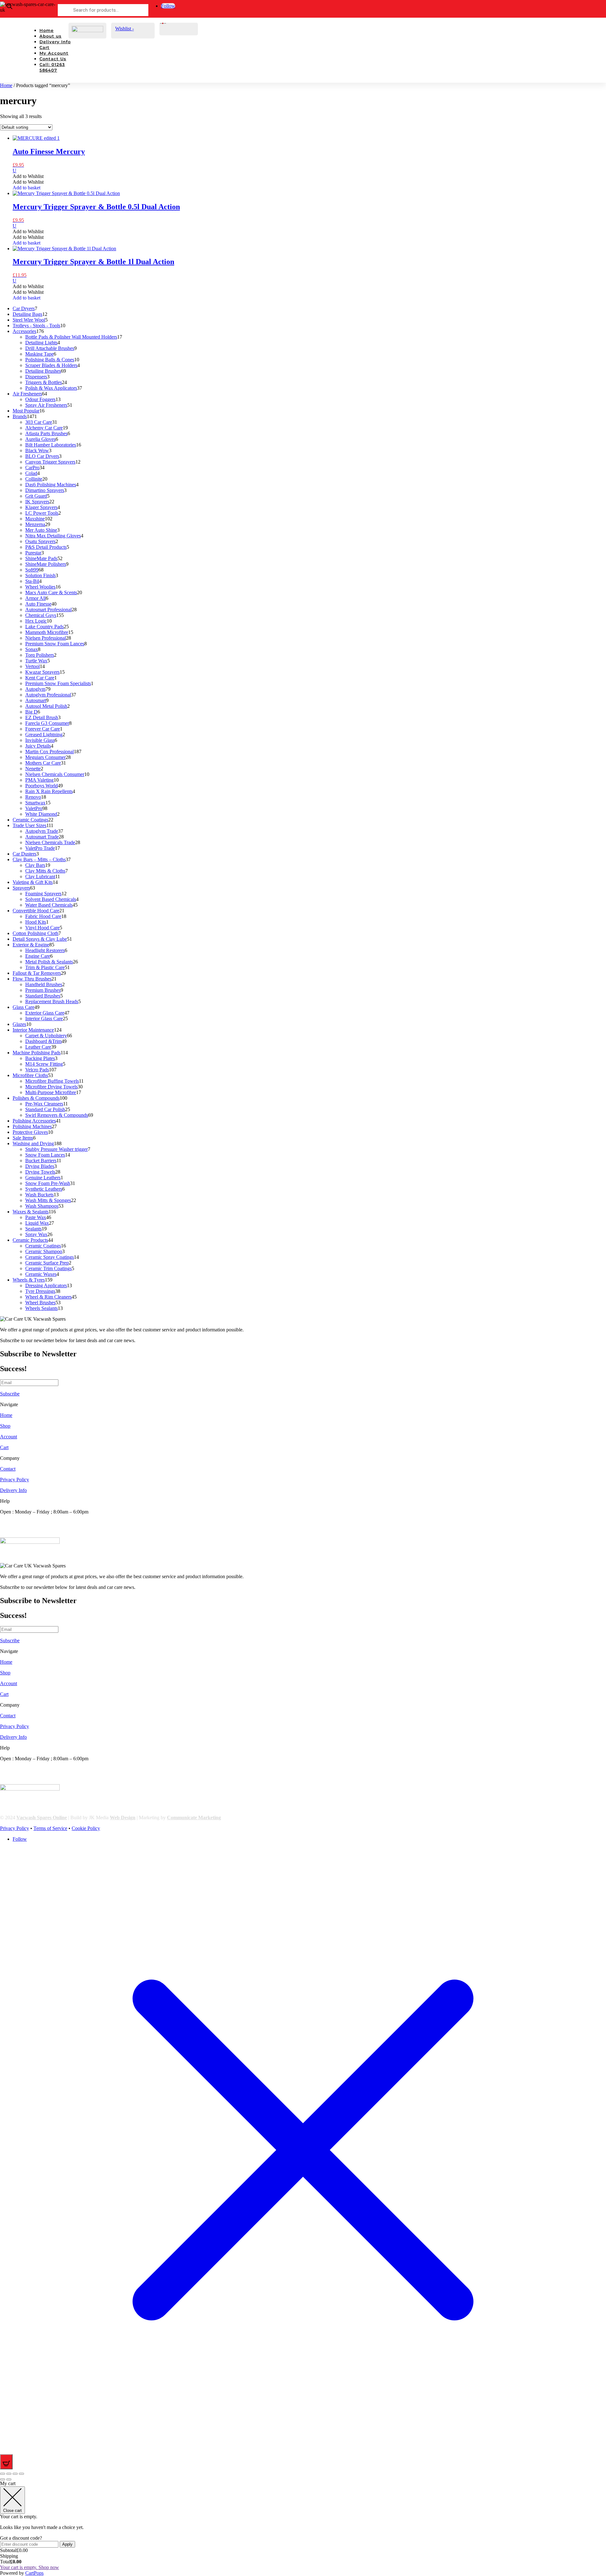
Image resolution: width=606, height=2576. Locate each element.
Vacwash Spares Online (42, 1818)
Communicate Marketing (194, 1818)
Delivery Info (55, 42)
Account (9, 1437)
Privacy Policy (15, 1480)
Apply (67, 2544)
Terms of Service (50, 1828)
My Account (54, 53)
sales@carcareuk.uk (20, 1534)
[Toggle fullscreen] (9, 2474)
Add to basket (27, 188)
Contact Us (53, 59)
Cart (45, 47)
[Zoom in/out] (3, 2474)
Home (47, 30)
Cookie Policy (86, 1828)
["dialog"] (303, 2528)
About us (50, 36)
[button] (28, 176)
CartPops (34, 2573)
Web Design (123, 1818)
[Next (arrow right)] (9, 2479)
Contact (8, 1469)
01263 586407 (15, 1523)
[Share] (15, 2474)
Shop (5, 1426)
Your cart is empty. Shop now (30, 2567)
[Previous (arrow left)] (3, 2479)
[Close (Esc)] (21, 2474)
